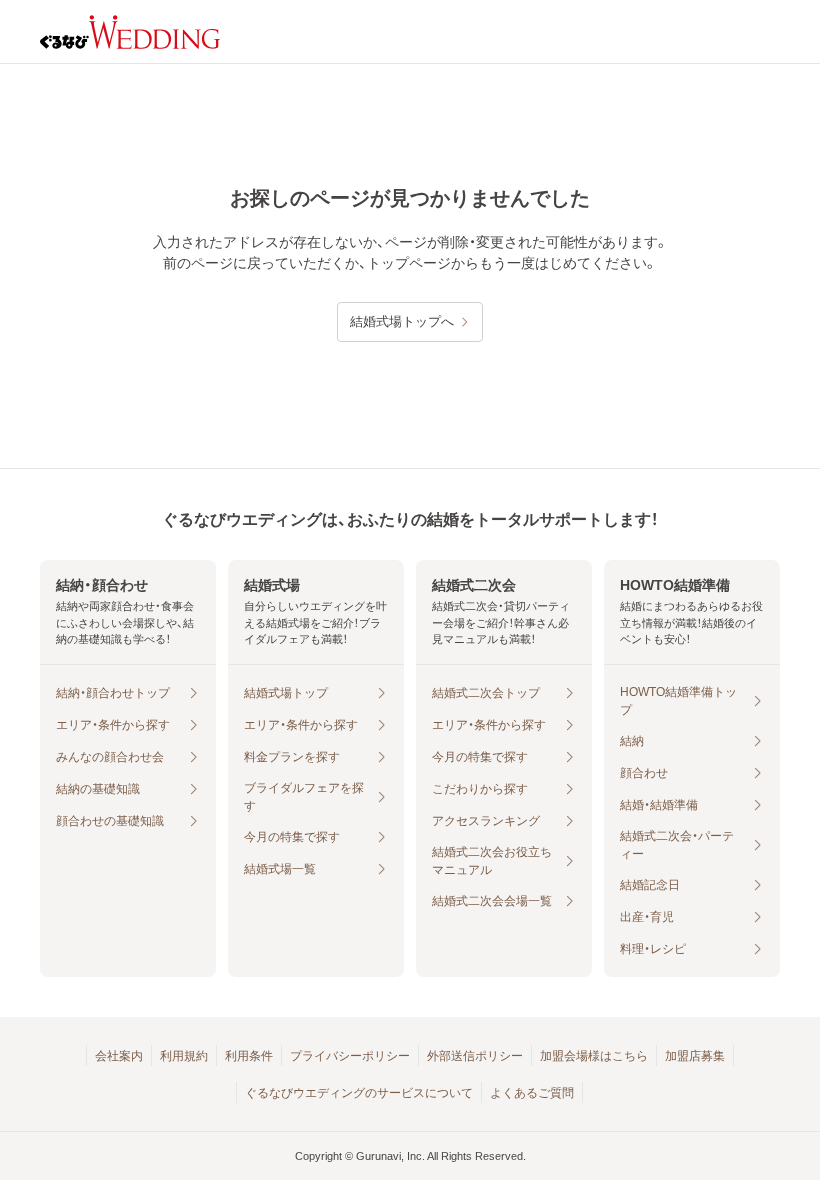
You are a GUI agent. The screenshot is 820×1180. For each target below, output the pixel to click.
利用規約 (184, 1056)
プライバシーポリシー (350, 1056)
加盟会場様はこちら (594, 1056)
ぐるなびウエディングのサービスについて (359, 1093)
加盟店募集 (695, 1056)
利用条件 (249, 1056)
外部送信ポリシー (475, 1056)
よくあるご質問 (532, 1093)
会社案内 (119, 1056)
